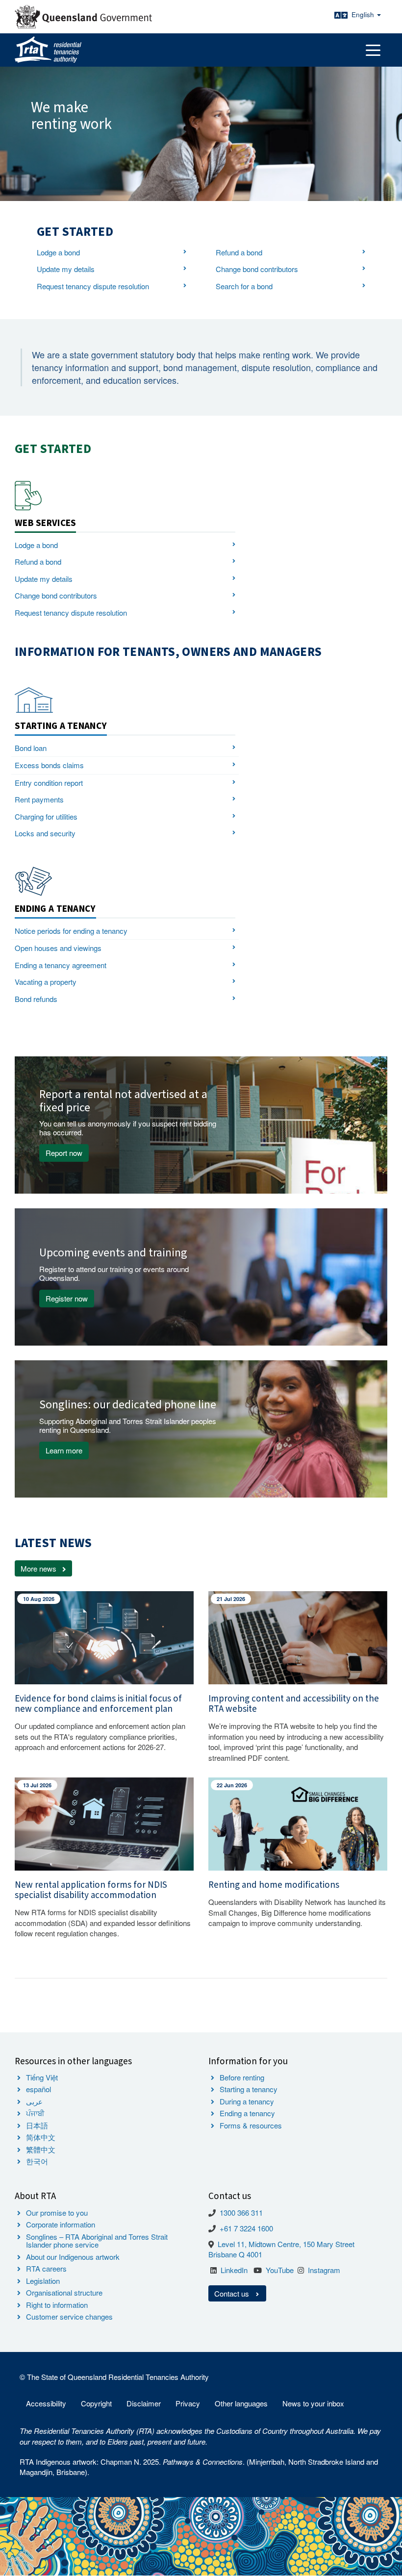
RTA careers (46, 2268)
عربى (34, 2101)
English (364, 14)
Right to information (57, 2305)
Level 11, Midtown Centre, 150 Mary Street (286, 2244)
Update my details (66, 269)
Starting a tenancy (249, 2089)
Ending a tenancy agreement (61, 965)
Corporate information (61, 2224)
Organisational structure (64, 2292)
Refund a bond (239, 252)
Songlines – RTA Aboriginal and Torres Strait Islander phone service (97, 2241)
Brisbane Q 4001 (235, 2254)
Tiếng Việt (42, 2077)
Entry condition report (49, 783)
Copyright (96, 2403)
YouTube (280, 2270)
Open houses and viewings (58, 948)
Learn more (64, 1450)
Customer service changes (69, 2316)
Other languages (241, 2403)
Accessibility (46, 2403)
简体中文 (41, 2137)
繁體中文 (41, 2149)
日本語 (37, 2125)
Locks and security (45, 833)
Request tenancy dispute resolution (93, 286)
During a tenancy (247, 2101)
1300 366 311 (241, 2213)
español (38, 2089)
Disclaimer (144, 2403)
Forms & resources (251, 2125)
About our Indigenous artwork (73, 2257)
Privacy (188, 2403)
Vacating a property (46, 982)
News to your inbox (313, 2403)
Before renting (242, 2077)
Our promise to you (57, 2213)
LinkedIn (234, 2270)
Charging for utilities (46, 816)
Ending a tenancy (247, 2113)
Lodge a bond (58, 252)
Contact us (233, 2293)
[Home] (48, 50)
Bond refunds (36, 999)
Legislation (43, 2281)
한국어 (37, 2161)
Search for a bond (244, 286)
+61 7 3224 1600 (246, 2228)
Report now (64, 1153)
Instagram (324, 2270)
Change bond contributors (257, 269)
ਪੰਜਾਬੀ (35, 2113)
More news (38, 1568)
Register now (67, 1298)
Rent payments (39, 799)
